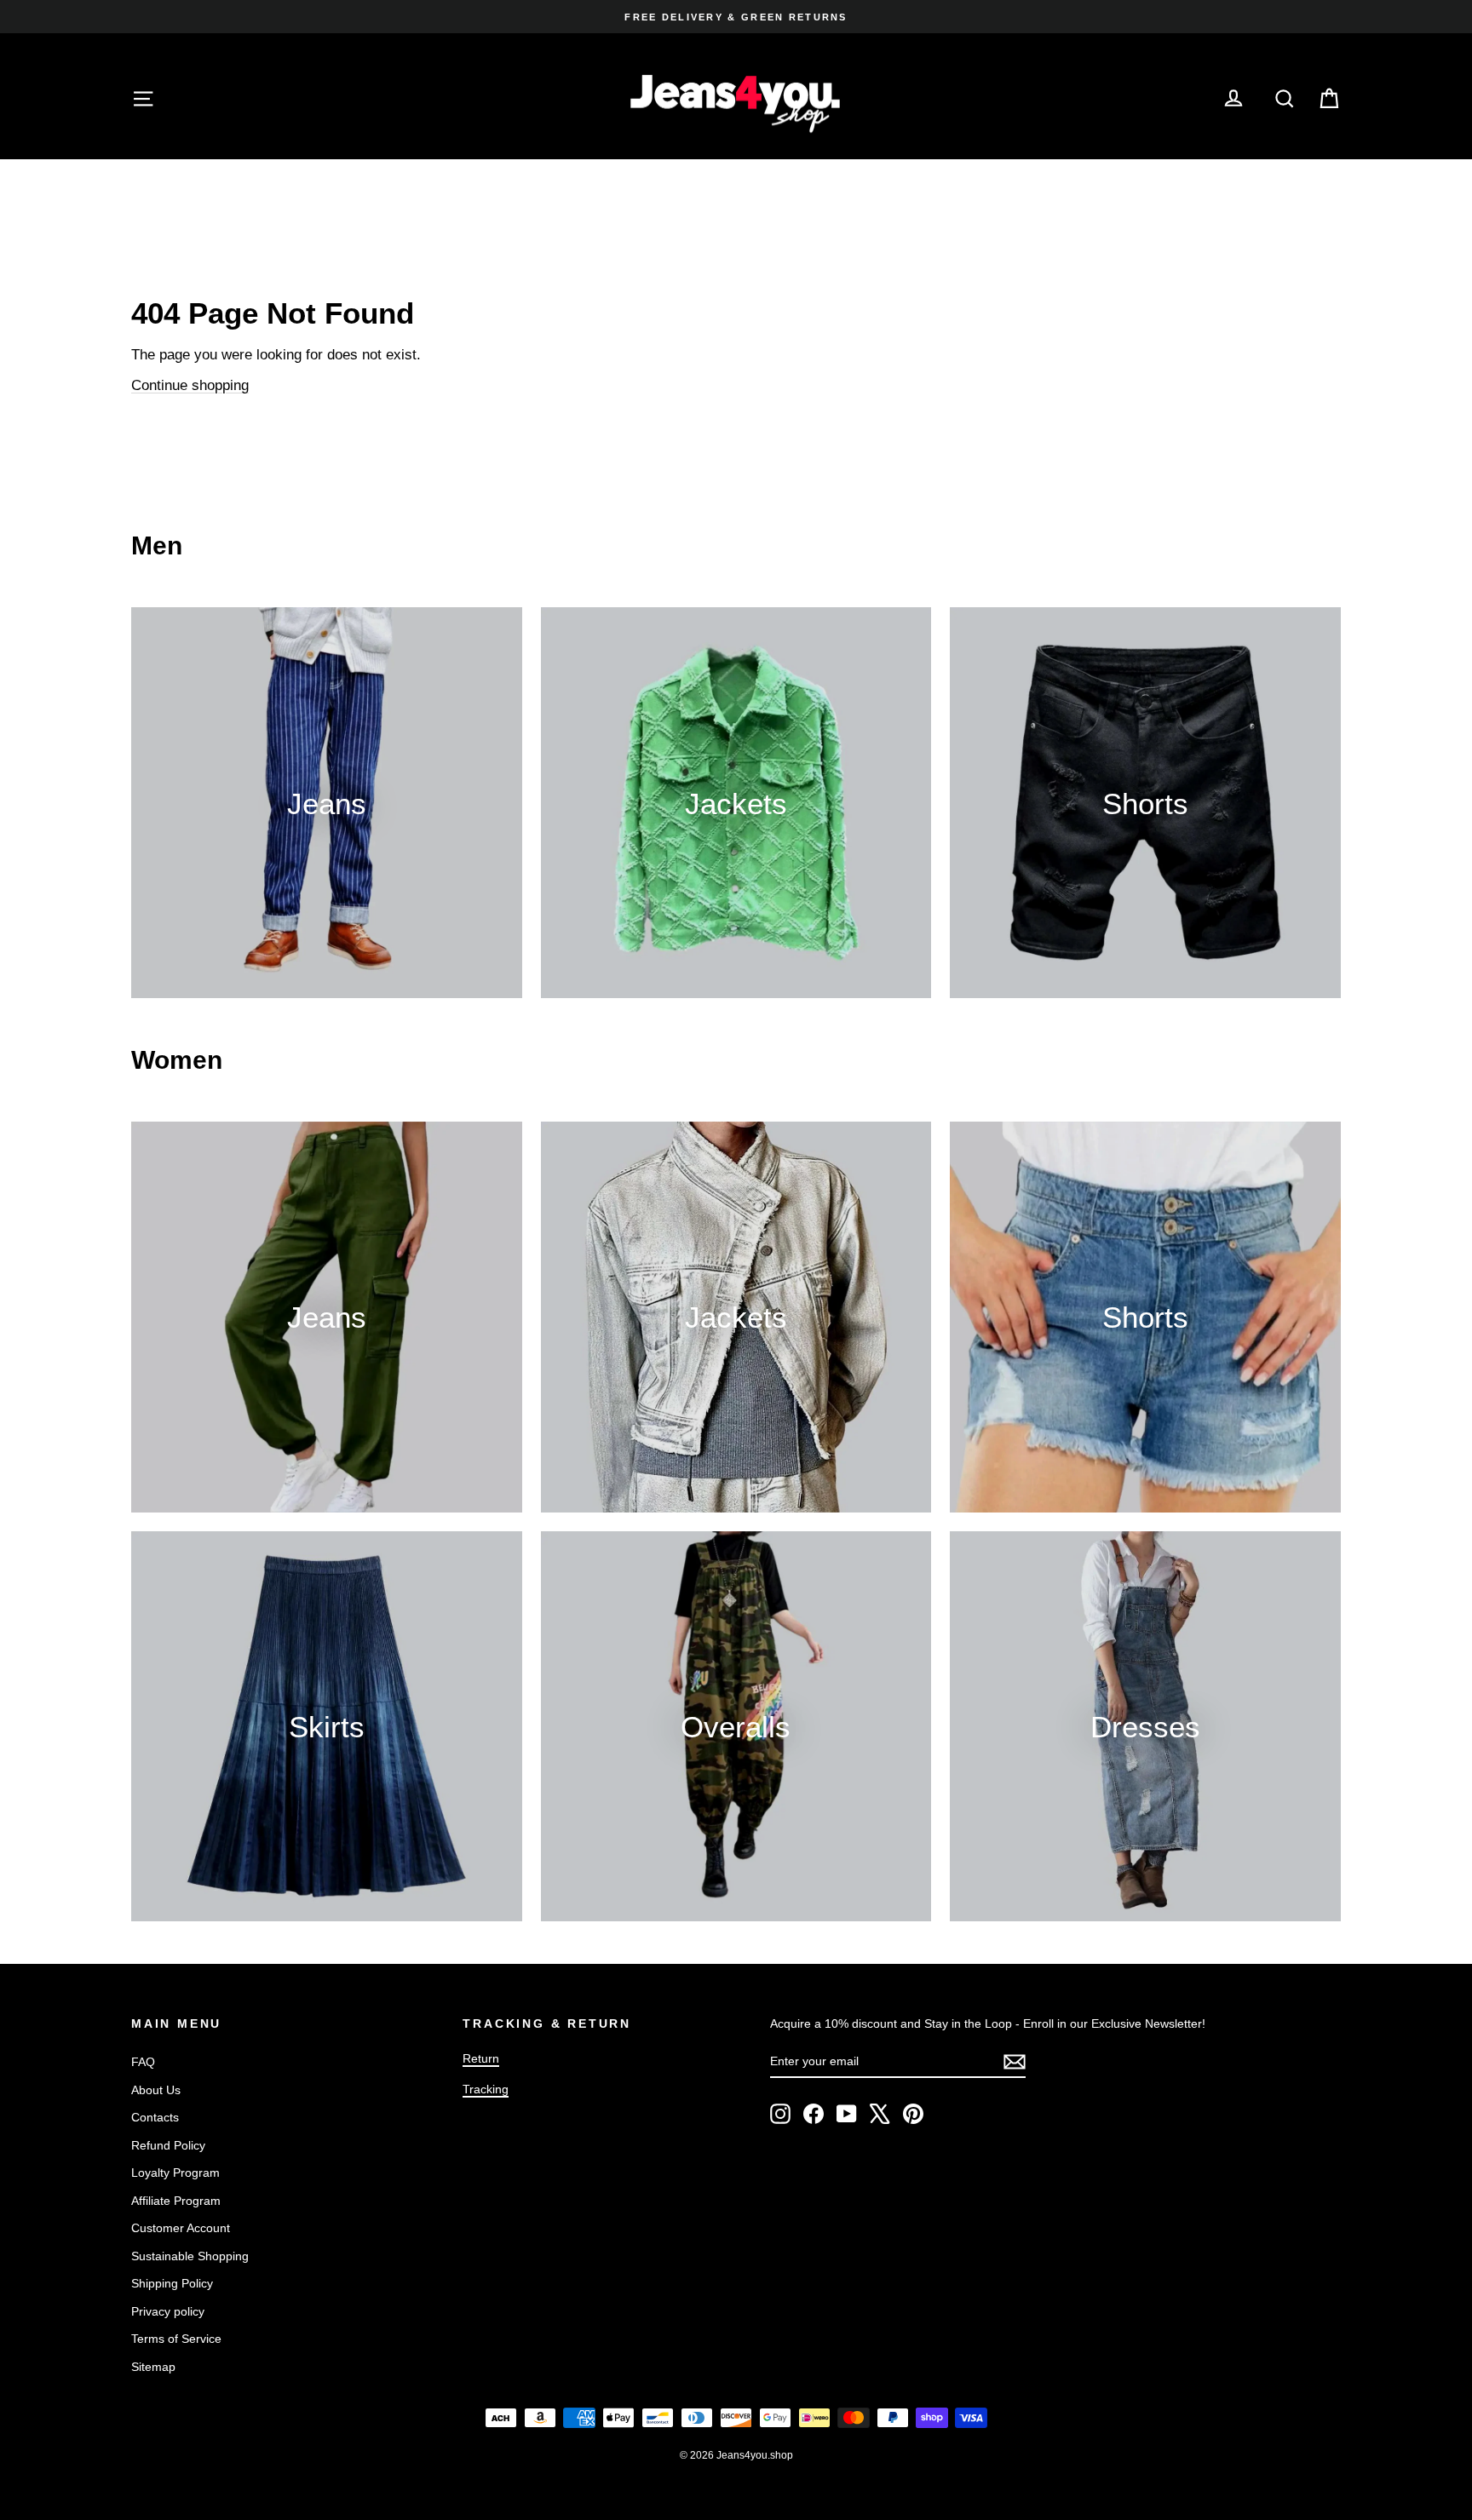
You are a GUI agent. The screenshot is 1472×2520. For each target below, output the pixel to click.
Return (481, 2058)
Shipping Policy (172, 2283)
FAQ (143, 2062)
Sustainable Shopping (190, 2256)
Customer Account (181, 2228)
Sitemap (153, 2367)
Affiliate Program (176, 2201)
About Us (156, 2090)
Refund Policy (168, 2145)
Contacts (155, 2117)
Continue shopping (190, 385)
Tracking (486, 2089)
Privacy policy (168, 2311)
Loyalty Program (175, 2173)
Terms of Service (176, 2339)
